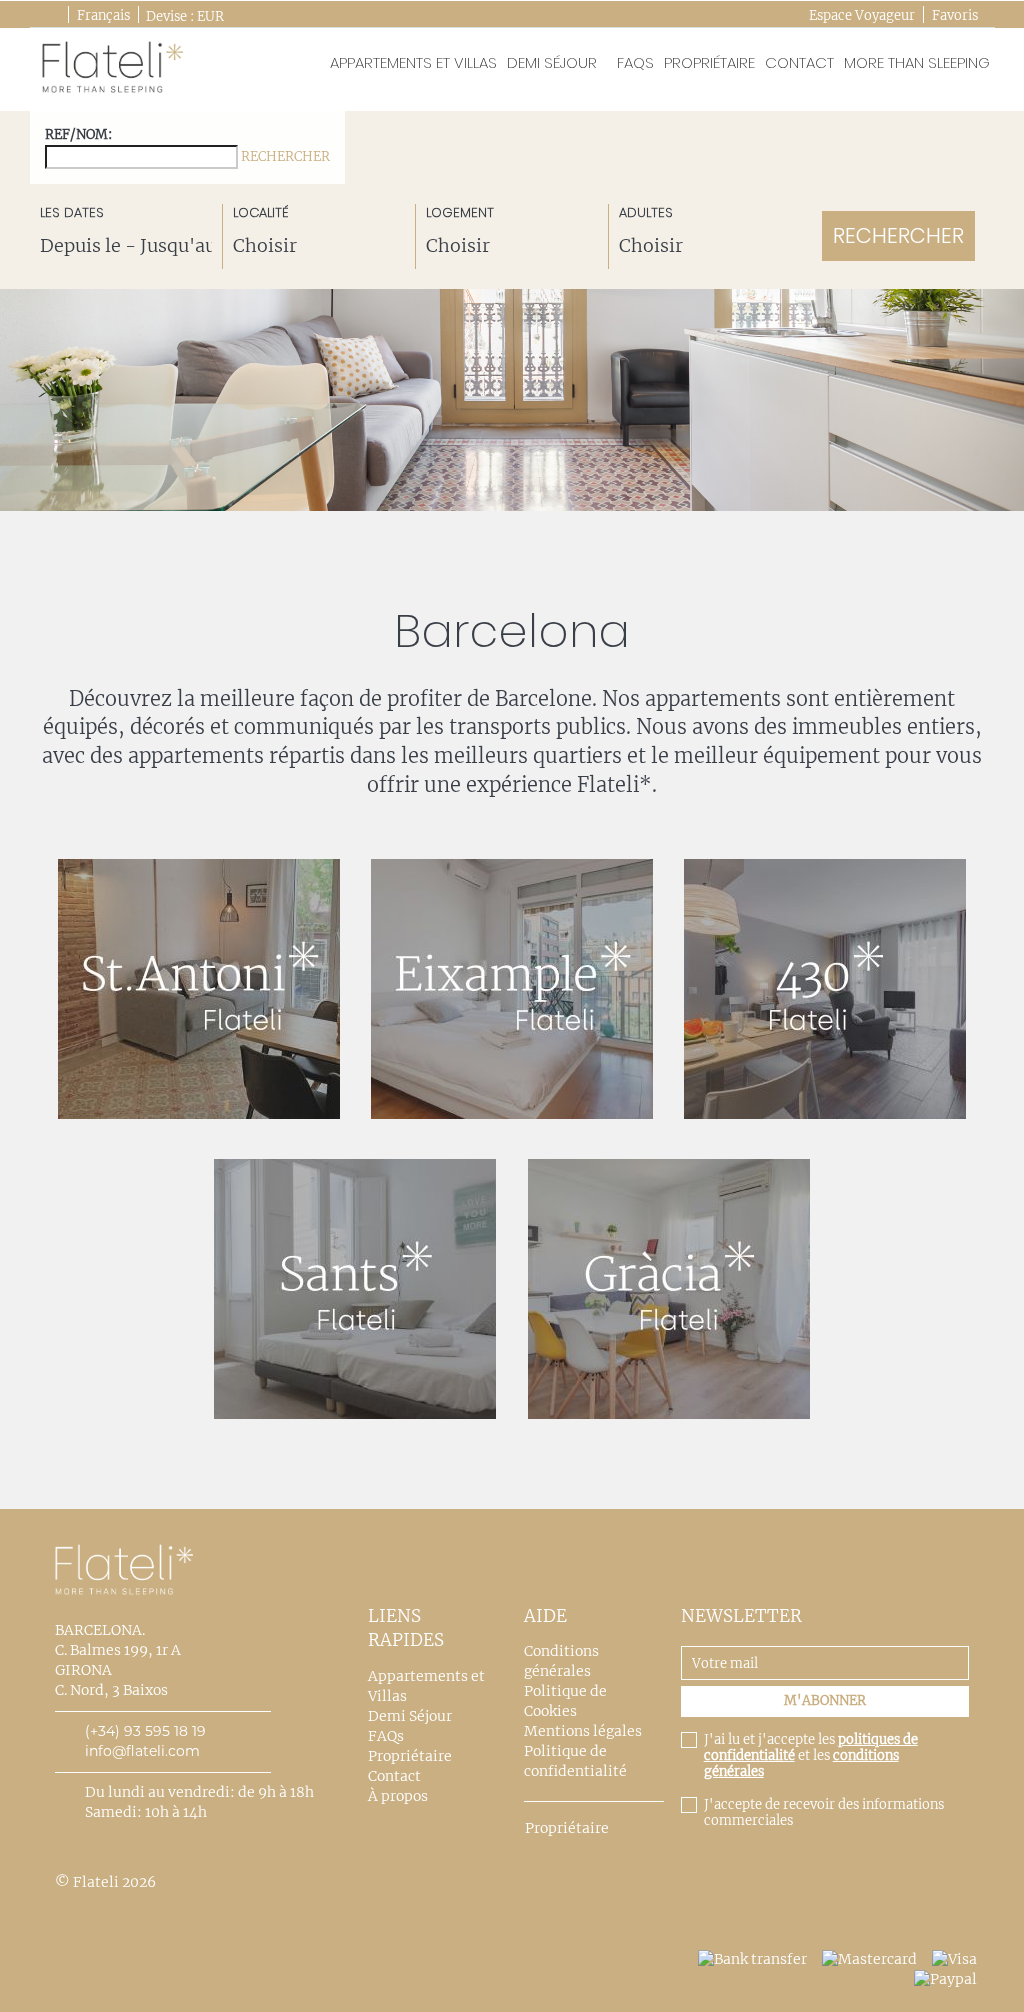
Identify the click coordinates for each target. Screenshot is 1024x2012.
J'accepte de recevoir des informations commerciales (824, 1813)
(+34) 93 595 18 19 (145, 1731)
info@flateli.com (142, 1751)
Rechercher (285, 156)
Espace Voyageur (862, 15)
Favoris (955, 15)
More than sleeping (917, 62)
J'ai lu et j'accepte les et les (811, 1756)
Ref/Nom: (187, 145)
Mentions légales (583, 1731)
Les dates (72, 213)
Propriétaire (709, 62)
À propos (398, 1796)
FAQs (635, 62)
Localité (260, 213)
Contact (799, 62)
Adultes (646, 213)
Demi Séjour (552, 62)
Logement (460, 213)
